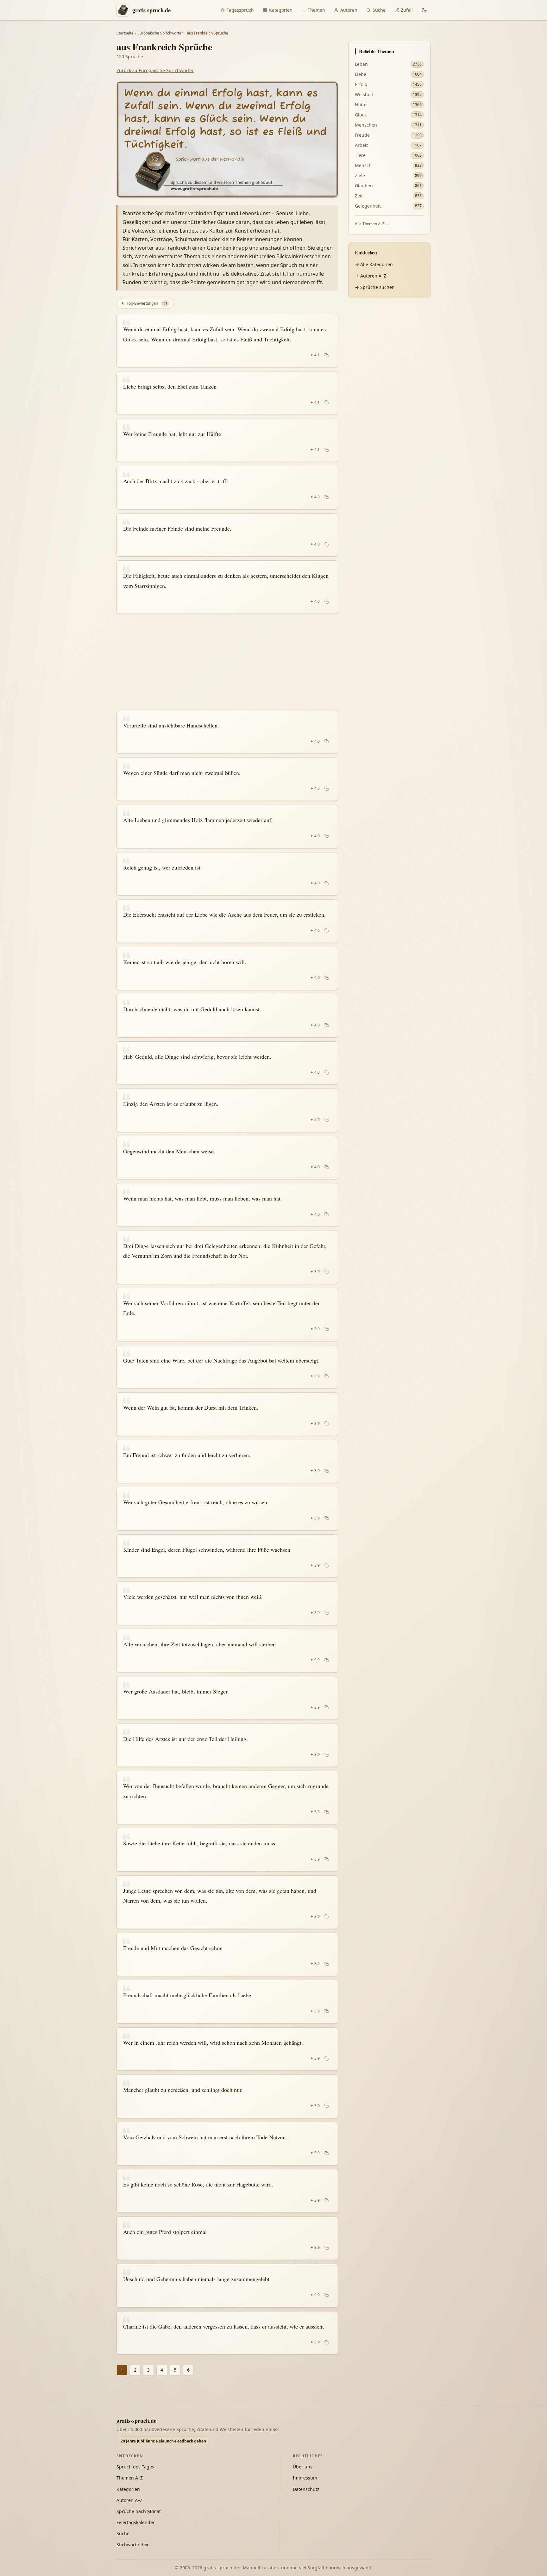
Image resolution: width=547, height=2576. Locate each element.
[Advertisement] (227, 662)
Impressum (305, 2478)
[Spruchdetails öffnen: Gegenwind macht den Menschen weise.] (227, 1158)
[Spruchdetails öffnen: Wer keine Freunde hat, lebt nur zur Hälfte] (227, 440)
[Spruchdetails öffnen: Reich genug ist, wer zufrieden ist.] (227, 874)
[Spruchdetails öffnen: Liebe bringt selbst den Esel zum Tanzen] (227, 393)
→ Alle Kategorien (374, 264)
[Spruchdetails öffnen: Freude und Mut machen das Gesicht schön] (227, 1955)
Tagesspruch (240, 10)
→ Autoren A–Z (371, 276)
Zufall (407, 10)
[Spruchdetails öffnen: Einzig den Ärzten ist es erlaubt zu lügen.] (227, 1110)
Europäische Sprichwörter (160, 33)
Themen (316, 10)
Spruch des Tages (135, 2467)
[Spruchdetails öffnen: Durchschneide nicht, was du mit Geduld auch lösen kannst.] (227, 1016)
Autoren (349, 10)
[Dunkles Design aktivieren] (424, 10)
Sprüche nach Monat (139, 2511)
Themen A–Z (130, 2478)
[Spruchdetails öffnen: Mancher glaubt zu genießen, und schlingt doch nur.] (227, 2096)
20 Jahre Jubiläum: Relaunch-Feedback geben (163, 2441)
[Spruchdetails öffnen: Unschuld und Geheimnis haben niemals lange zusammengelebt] (227, 2286)
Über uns (303, 2467)
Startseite (125, 33)
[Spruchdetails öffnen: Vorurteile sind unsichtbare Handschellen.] (227, 732)
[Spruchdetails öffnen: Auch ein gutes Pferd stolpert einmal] (227, 2238)
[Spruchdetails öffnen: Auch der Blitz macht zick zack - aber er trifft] (227, 488)
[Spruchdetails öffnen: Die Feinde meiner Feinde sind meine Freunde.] (227, 535)
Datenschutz (306, 2489)
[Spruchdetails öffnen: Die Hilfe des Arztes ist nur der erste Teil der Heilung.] (227, 1745)
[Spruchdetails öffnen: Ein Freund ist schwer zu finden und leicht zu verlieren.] (227, 1462)
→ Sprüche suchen (375, 287)
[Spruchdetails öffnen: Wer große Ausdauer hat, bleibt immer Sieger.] (227, 1698)
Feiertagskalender (136, 2522)
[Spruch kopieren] (327, 355)
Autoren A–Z (129, 2500)
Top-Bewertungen (144, 303)
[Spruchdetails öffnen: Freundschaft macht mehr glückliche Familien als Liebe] (227, 2002)
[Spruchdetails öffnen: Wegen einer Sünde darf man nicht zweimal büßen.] (227, 779)
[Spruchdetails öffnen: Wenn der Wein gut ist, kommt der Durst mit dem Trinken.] (227, 1414)
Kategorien (281, 10)
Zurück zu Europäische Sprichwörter (155, 70)
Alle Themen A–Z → (372, 224)
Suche (379, 10)
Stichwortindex (132, 2545)
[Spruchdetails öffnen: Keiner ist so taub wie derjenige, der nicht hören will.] (227, 969)
